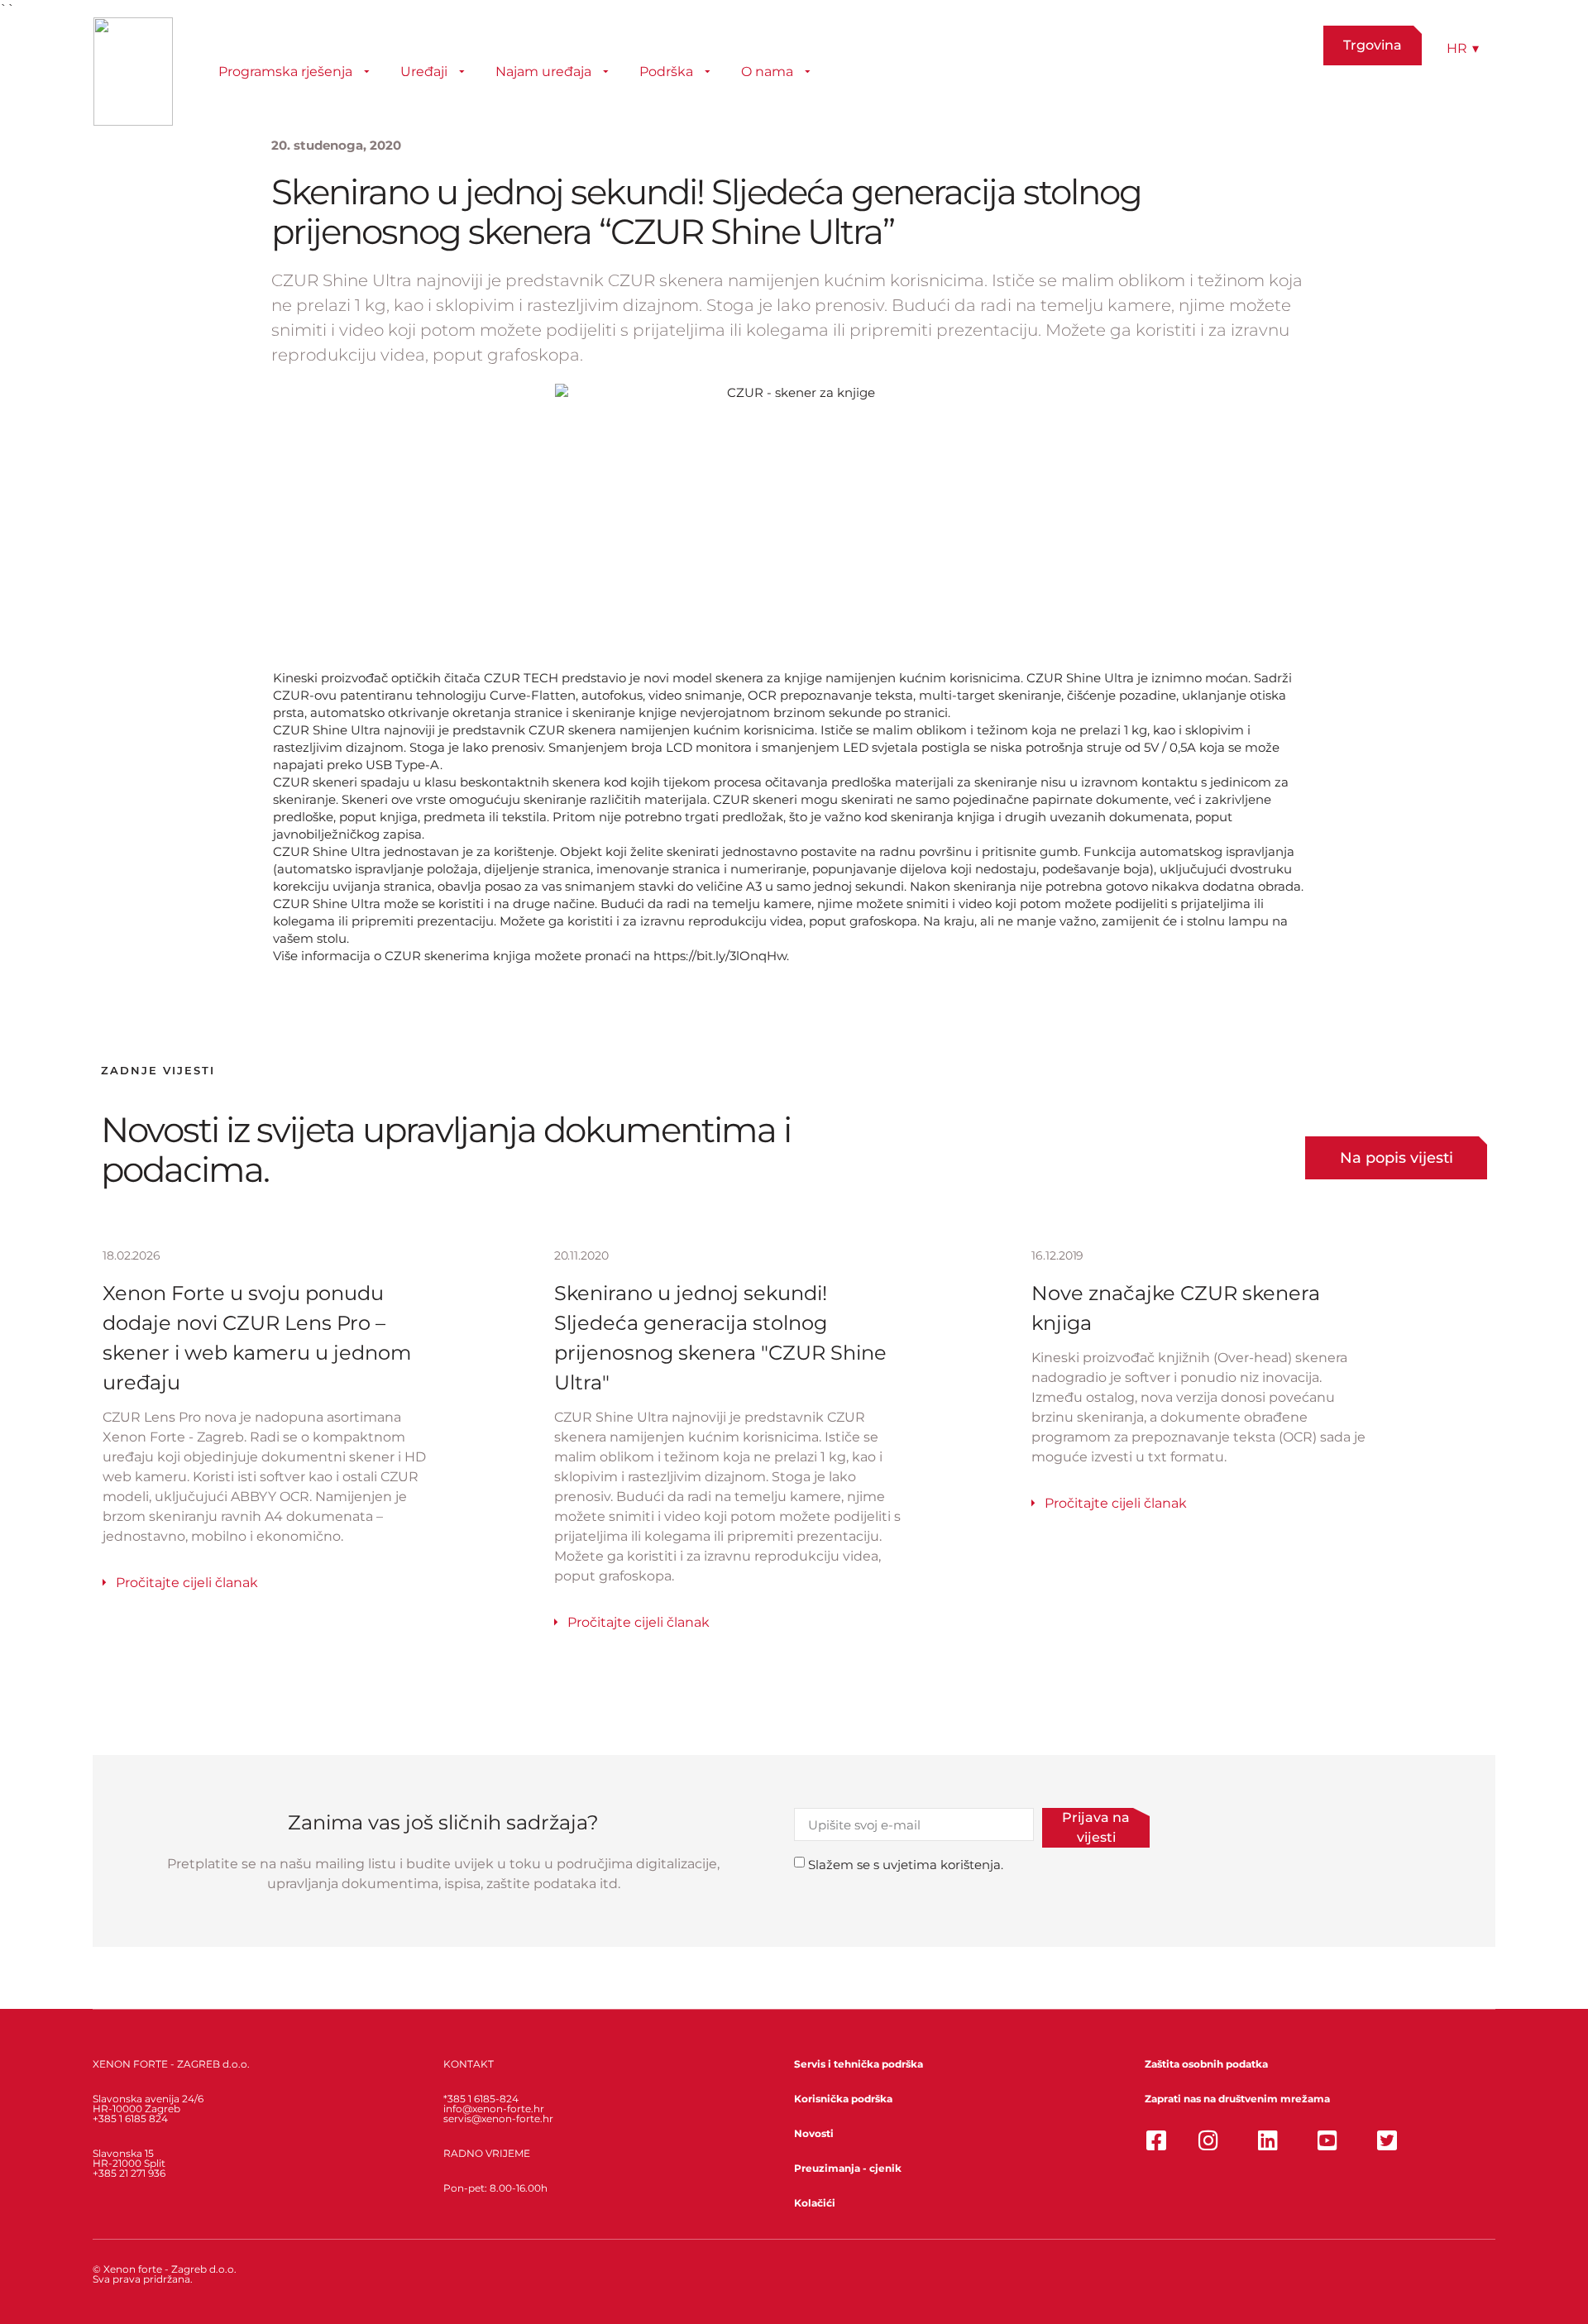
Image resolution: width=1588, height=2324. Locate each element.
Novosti (814, 2133)
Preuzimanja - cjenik (848, 2168)
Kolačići (815, 2203)
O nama (767, 72)
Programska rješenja (285, 72)
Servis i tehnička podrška (859, 2064)
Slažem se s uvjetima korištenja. (906, 1865)
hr (1463, 48)
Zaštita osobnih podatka (1206, 2064)
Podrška (666, 72)
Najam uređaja (543, 72)
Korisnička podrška (843, 2099)
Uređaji (424, 72)
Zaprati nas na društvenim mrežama (1237, 2099)
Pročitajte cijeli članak (187, 1583)
